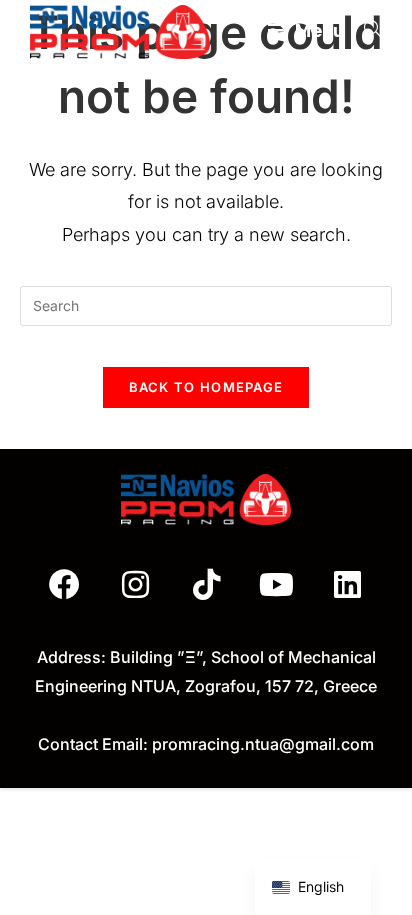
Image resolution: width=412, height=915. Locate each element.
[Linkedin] (347, 585)
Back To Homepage (206, 387)
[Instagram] (136, 585)
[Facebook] (65, 585)
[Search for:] (365, 30)
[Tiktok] (206, 585)
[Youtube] (277, 585)
